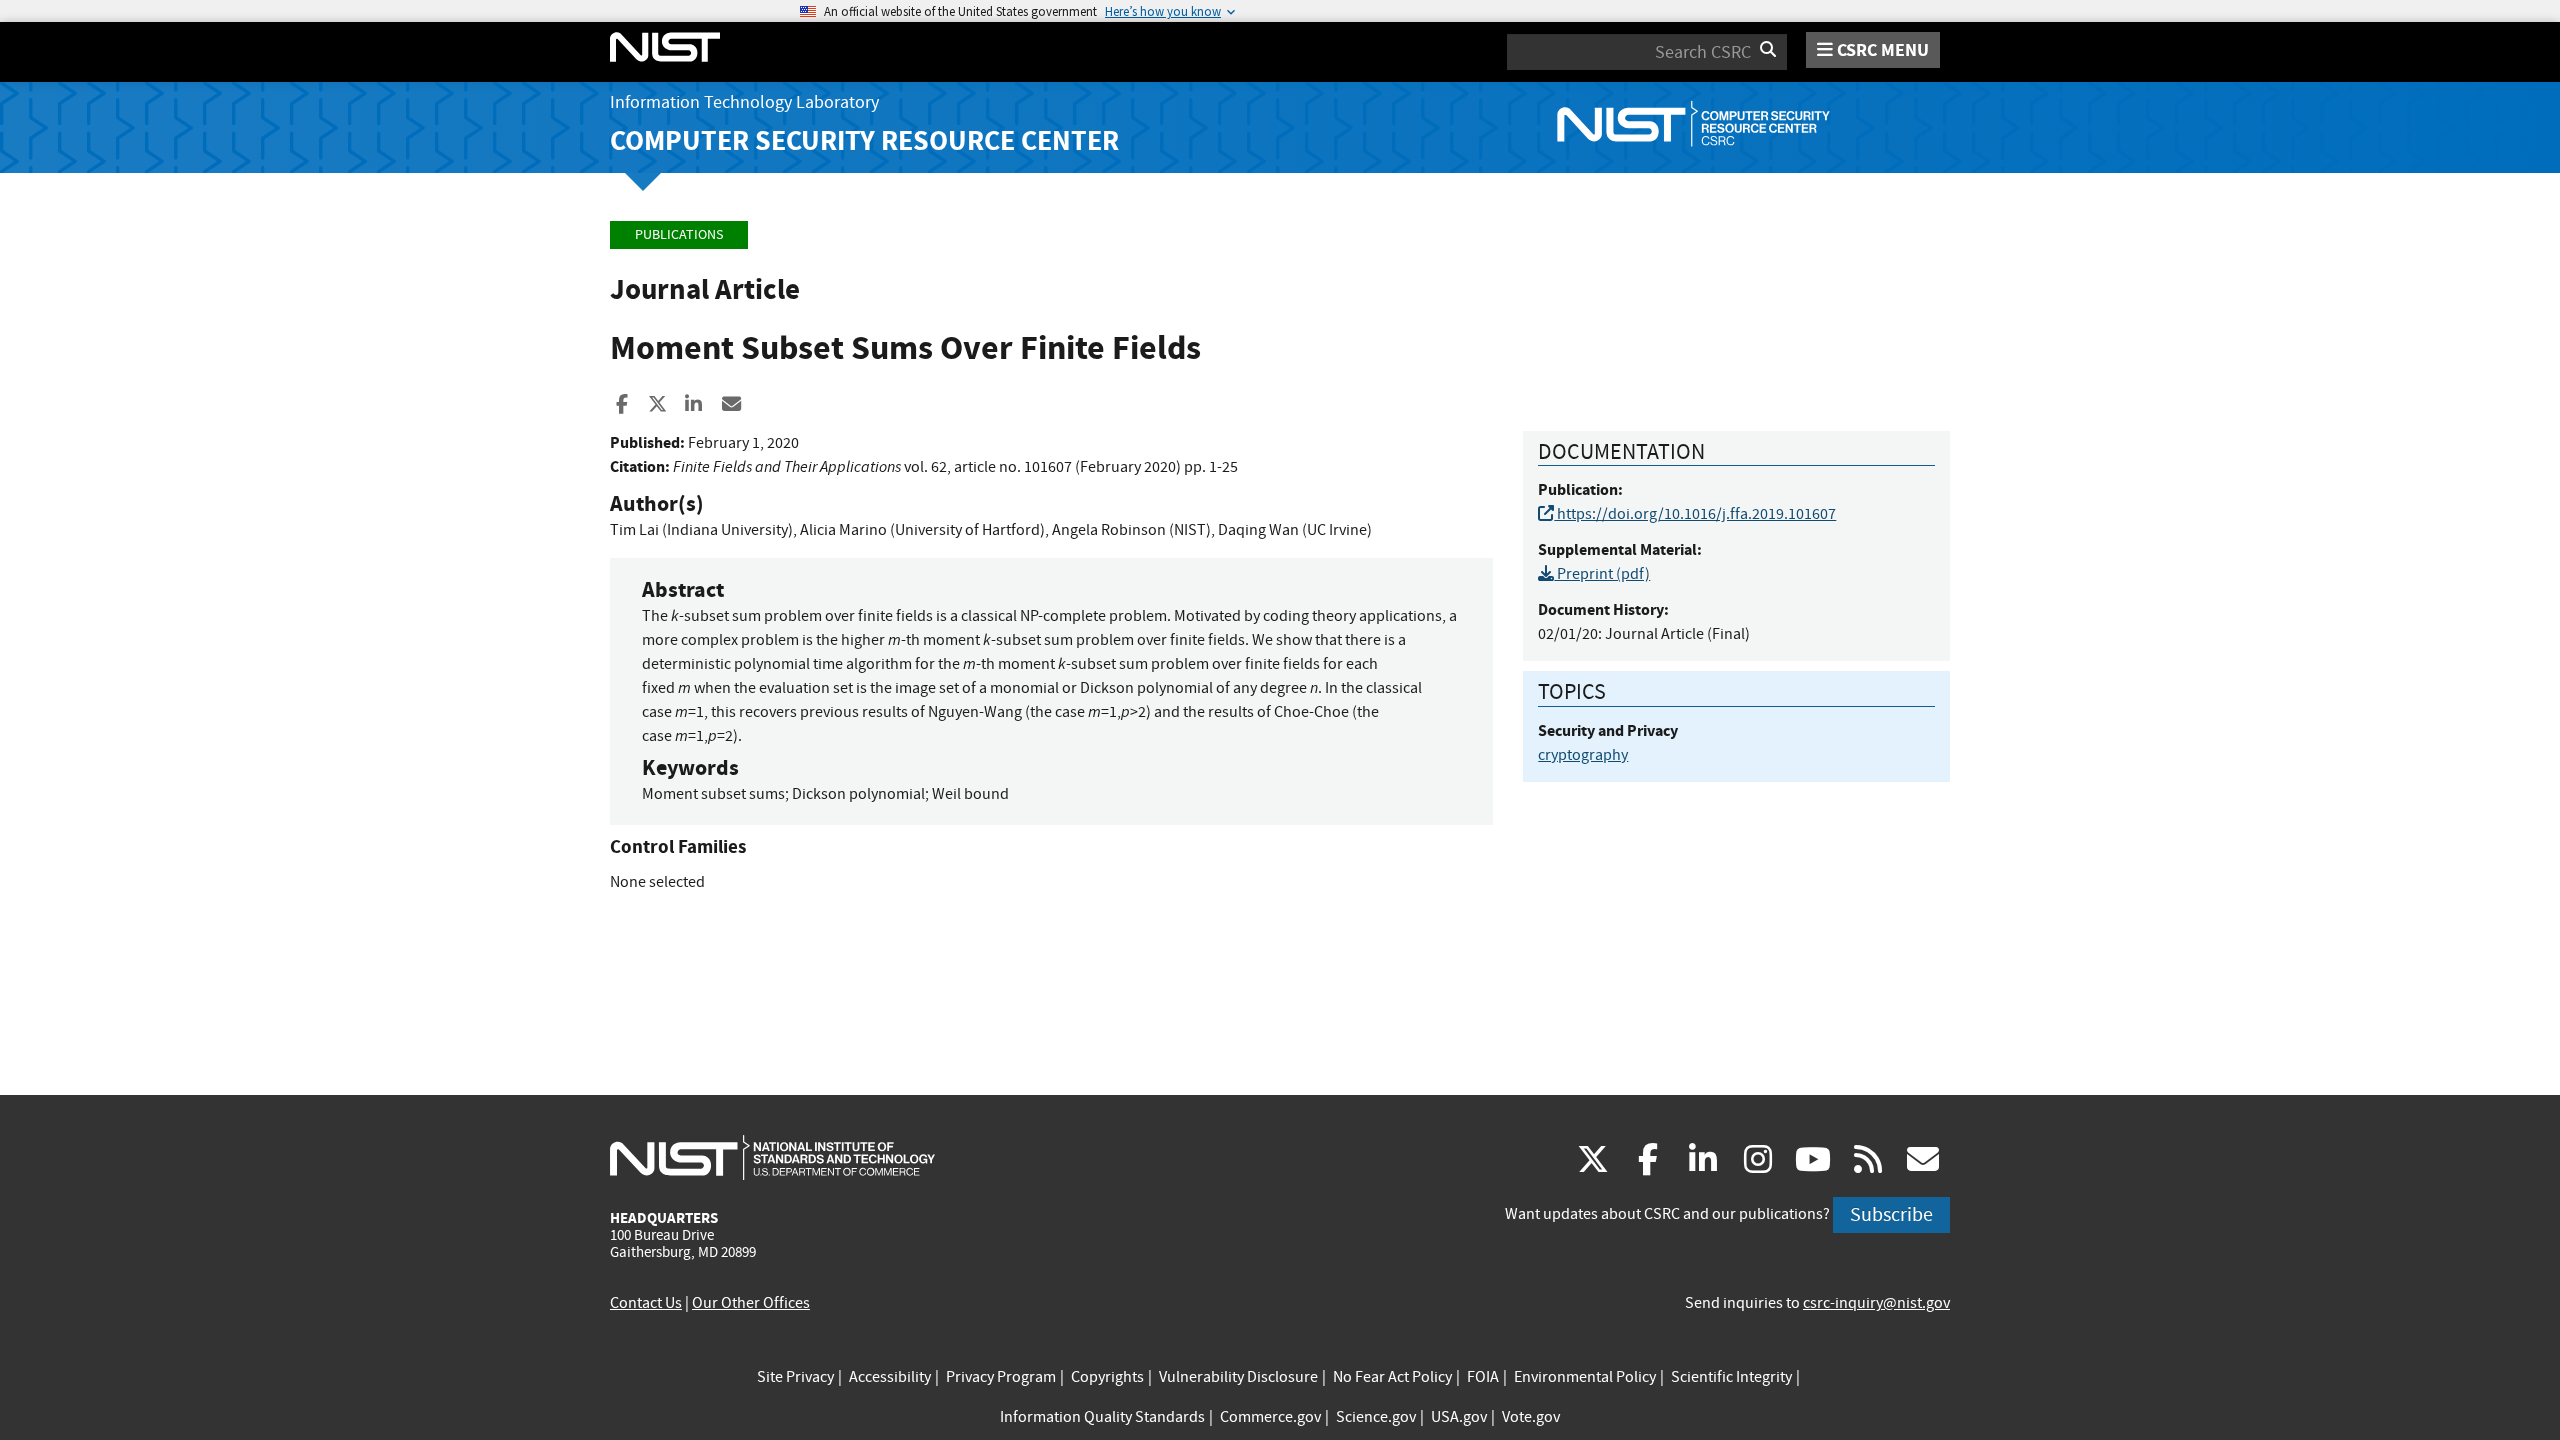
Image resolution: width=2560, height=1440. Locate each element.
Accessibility (890, 1377)
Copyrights (1107, 1377)
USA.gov (1459, 1417)
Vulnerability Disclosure (1238, 1377)
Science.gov (1376, 1417)
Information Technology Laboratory (744, 102)
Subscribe (1891, 1214)
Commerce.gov (1270, 1417)
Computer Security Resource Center (864, 140)
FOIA (1483, 1377)
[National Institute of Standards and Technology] (772, 1157)
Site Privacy (795, 1377)
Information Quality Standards (1102, 1417)
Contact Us (646, 1303)
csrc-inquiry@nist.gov (1876, 1303)
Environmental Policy (1585, 1377)
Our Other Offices (751, 1303)
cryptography (1583, 755)
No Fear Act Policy (1392, 1377)
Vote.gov (1531, 1417)
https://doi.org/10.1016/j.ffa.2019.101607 (1695, 514)
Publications (679, 234)
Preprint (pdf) (1602, 574)
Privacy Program (1001, 1377)
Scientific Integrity (1731, 1377)
